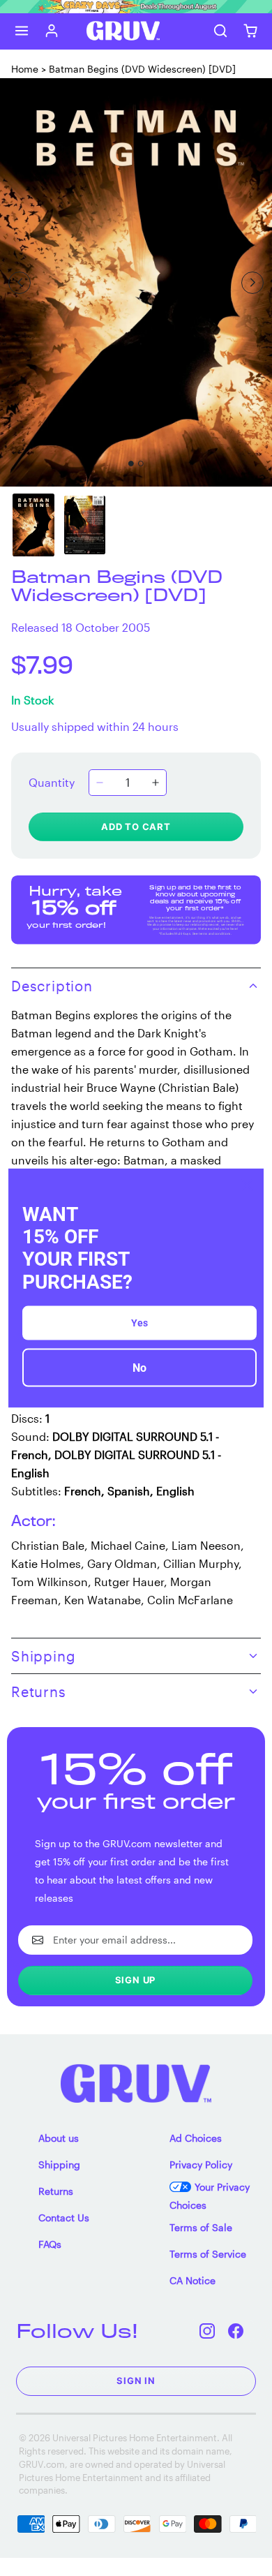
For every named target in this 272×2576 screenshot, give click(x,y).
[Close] (247, 1185)
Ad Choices (196, 2138)
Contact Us (64, 2218)
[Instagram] (207, 2331)
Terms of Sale (201, 2227)
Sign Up (136, 1980)
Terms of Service (208, 2254)
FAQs (50, 2244)
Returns (56, 2191)
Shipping (59, 2164)
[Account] (52, 31)
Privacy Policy (201, 2164)
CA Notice (192, 2280)
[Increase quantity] (156, 783)
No (139, 1367)
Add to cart (136, 827)
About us (59, 2138)
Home (25, 69)
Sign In (136, 2381)
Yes (139, 1322)
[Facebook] (236, 2331)
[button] (22, 31)
